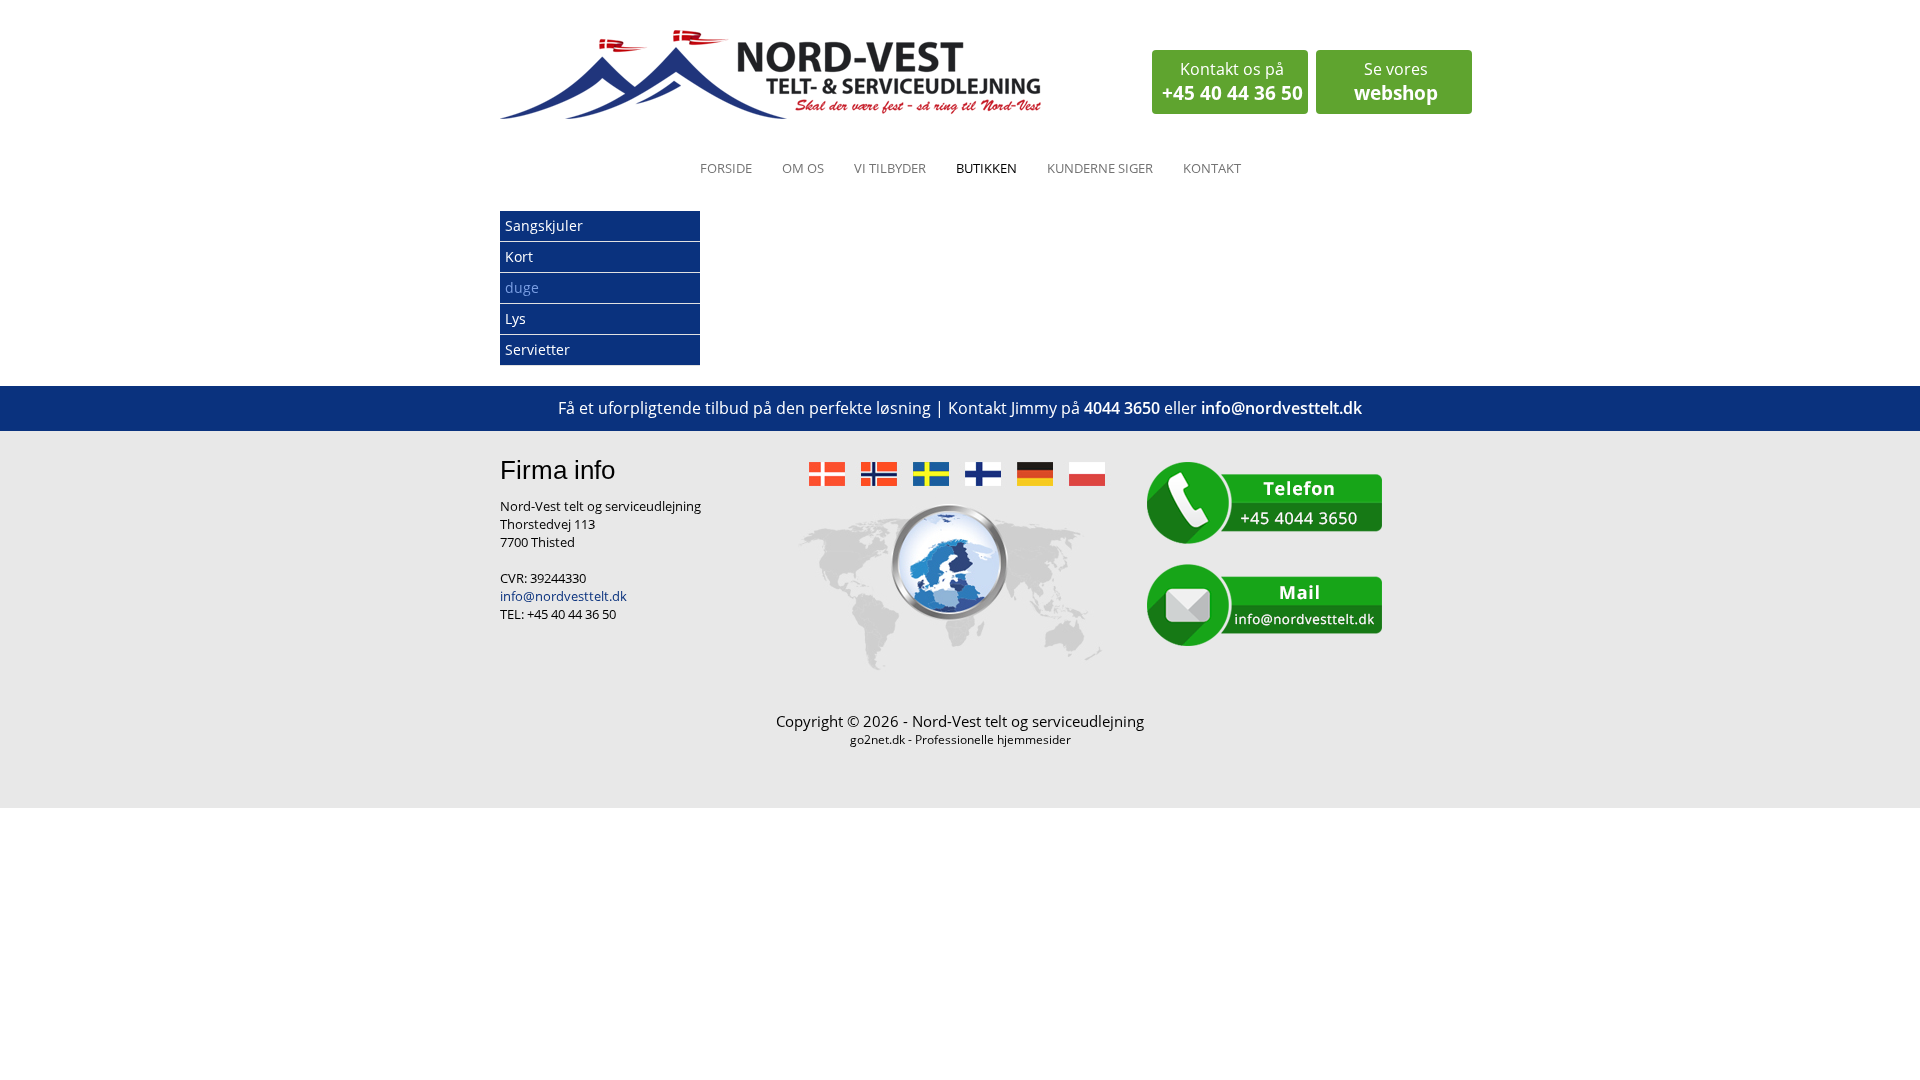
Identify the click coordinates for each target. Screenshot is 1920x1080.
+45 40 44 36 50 (1232, 81)
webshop (1396, 81)
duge (522, 287)
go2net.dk (877, 739)
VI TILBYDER (890, 168)
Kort (519, 256)
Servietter (537, 349)
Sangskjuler (544, 225)
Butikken (986, 168)
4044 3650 (1122, 408)
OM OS (803, 168)
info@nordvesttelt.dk (1281, 408)
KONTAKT (1212, 168)
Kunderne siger (1100, 168)
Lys (515, 318)
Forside (726, 168)
